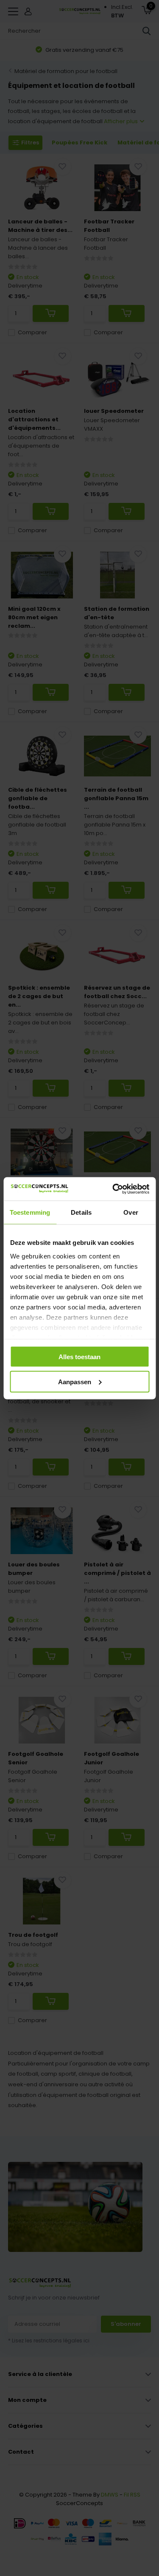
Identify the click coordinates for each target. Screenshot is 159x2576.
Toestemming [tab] (30, 1212)
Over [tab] (131, 1212)
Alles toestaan (79, 1357)
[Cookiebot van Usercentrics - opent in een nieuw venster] (113, 1189)
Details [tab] (81, 1212)
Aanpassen (75, 1381)
